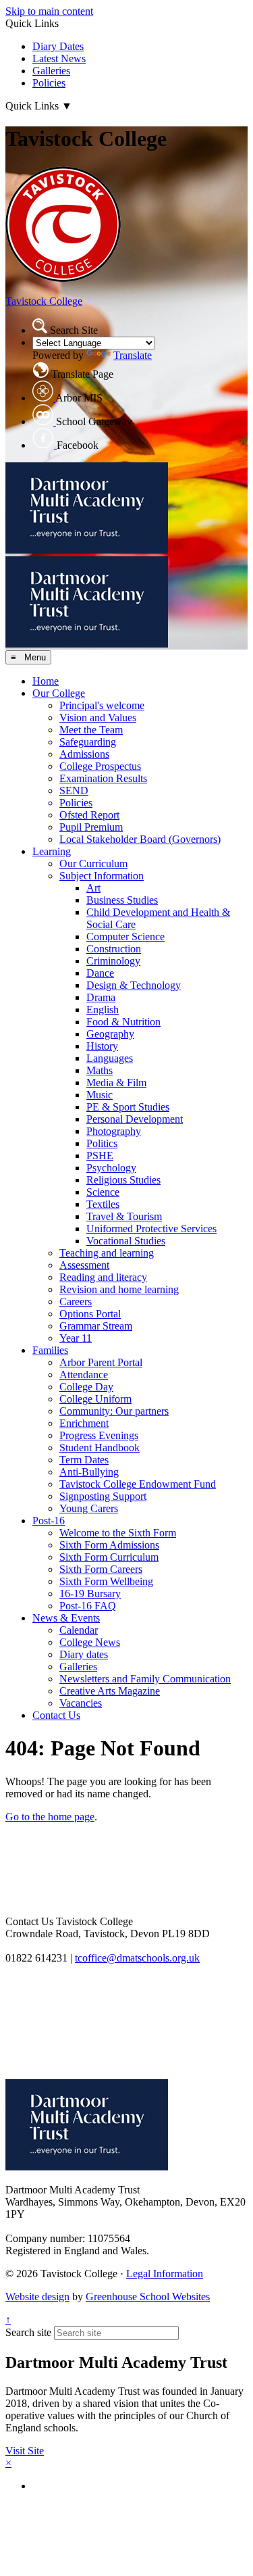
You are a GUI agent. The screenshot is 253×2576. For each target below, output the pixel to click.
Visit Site (25, 2451)
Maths (100, 1070)
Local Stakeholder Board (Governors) (140, 839)
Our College (59, 693)
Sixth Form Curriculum (109, 1557)
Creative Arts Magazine (110, 1691)
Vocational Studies (126, 1241)
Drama (101, 997)
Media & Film (116, 1083)
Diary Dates (58, 46)
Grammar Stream (96, 1326)
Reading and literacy (103, 1277)
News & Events (66, 1618)
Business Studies (122, 900)
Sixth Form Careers (101, 1569)
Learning (52, 851)
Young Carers (89, 1508)
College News (90, 1642)
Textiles (103, 1204)
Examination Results (103, 778)
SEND (74, 791)
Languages (110, 1058)
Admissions (84, 754)
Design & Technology (134, 985)
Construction (114, 949)
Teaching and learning (107, 1253)
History (102, 1046)
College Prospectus (100, 766)
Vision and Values (98, 718)
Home (46, 681)
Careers (76, 1302)
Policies (49, 83)
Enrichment (84, 1423)
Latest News (59, 58)
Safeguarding (88, 742)
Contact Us (56, 1715)
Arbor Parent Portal (101, 1362)
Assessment (84, 1265)
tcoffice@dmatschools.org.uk (137, 1958)
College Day (86, 1387)
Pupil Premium (91, 827)
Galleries (51, 71)
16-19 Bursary (90, 1594)
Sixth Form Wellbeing (106, 1581)
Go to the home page (50, 1817)
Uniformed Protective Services (151, 1229)
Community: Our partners (114, 1411)
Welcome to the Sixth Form (118, 1533)
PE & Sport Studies (128, 1107)
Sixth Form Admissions (109, 1545)
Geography (110, 1034)
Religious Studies (123, 1180)
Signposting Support (103, 1496)
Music (100, 1095)
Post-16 (49, 1521)
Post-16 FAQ (88, 1606)
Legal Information (165, 2274)
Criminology (113, 961)
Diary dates (84, 1654)
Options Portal (90, 1314)
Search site (28, 2332)
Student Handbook (100, 1448)
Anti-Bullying (89, 1472)
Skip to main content (49, 11)
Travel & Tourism (124, 1216)
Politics (102, 1143)
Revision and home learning (119, 1289)
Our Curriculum (93, 864)
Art (93, 888)
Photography (114, 1131)
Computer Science (125, 937)
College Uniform (95, 1399)
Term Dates (84, 1460)
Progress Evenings (99, 1435)
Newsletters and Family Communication (145, 1679)
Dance (100, 973)
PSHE (100, 1156)
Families (50, 1350)
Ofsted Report (89, 815)
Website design (37, 2296)
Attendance (84, 1375)
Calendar (79, 1630)
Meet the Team (91, 730)
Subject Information (102, 876)
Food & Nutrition (123, 1022)
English (103, 1010)
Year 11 (76, 1338)
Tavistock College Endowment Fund (138, 1484)
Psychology (111, 1168)
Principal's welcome (102, 705)
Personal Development (135, 1119)
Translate (133, 355)
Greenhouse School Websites (148, 2296)
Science (103, 1192)
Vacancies (81, 1703)
